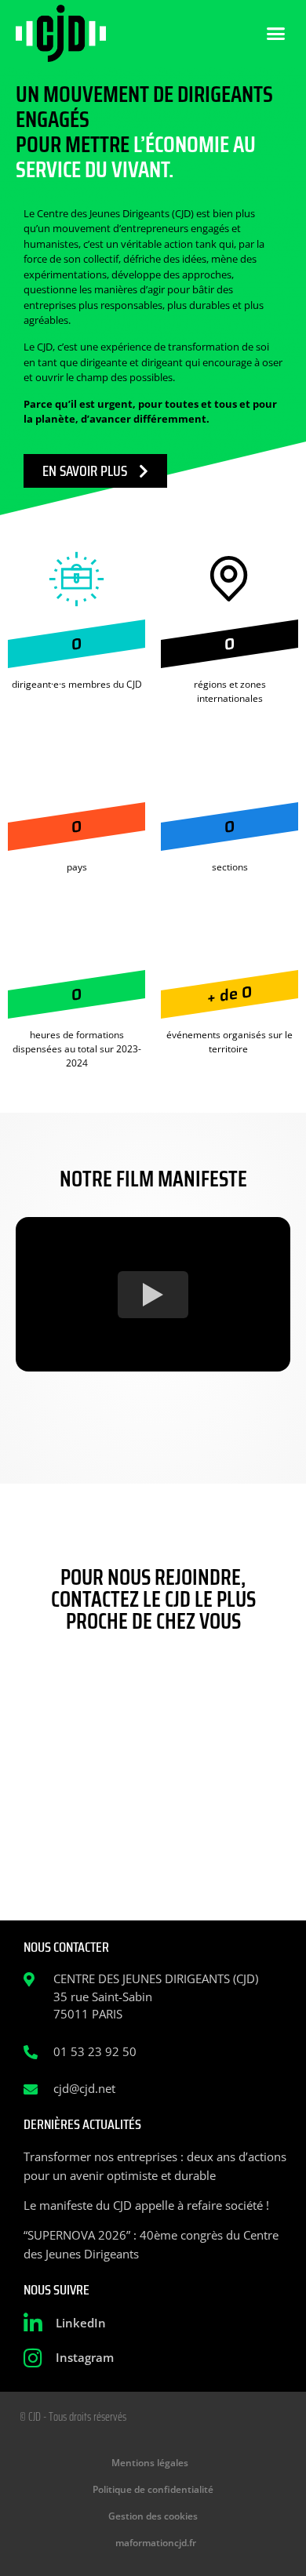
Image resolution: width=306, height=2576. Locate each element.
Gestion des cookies (153, 2516)
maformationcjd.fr (156, 2543)
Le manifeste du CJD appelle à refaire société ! (146, 2205)
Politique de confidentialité (153, 2489)
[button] (276, 34)
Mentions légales (150, 2463)
